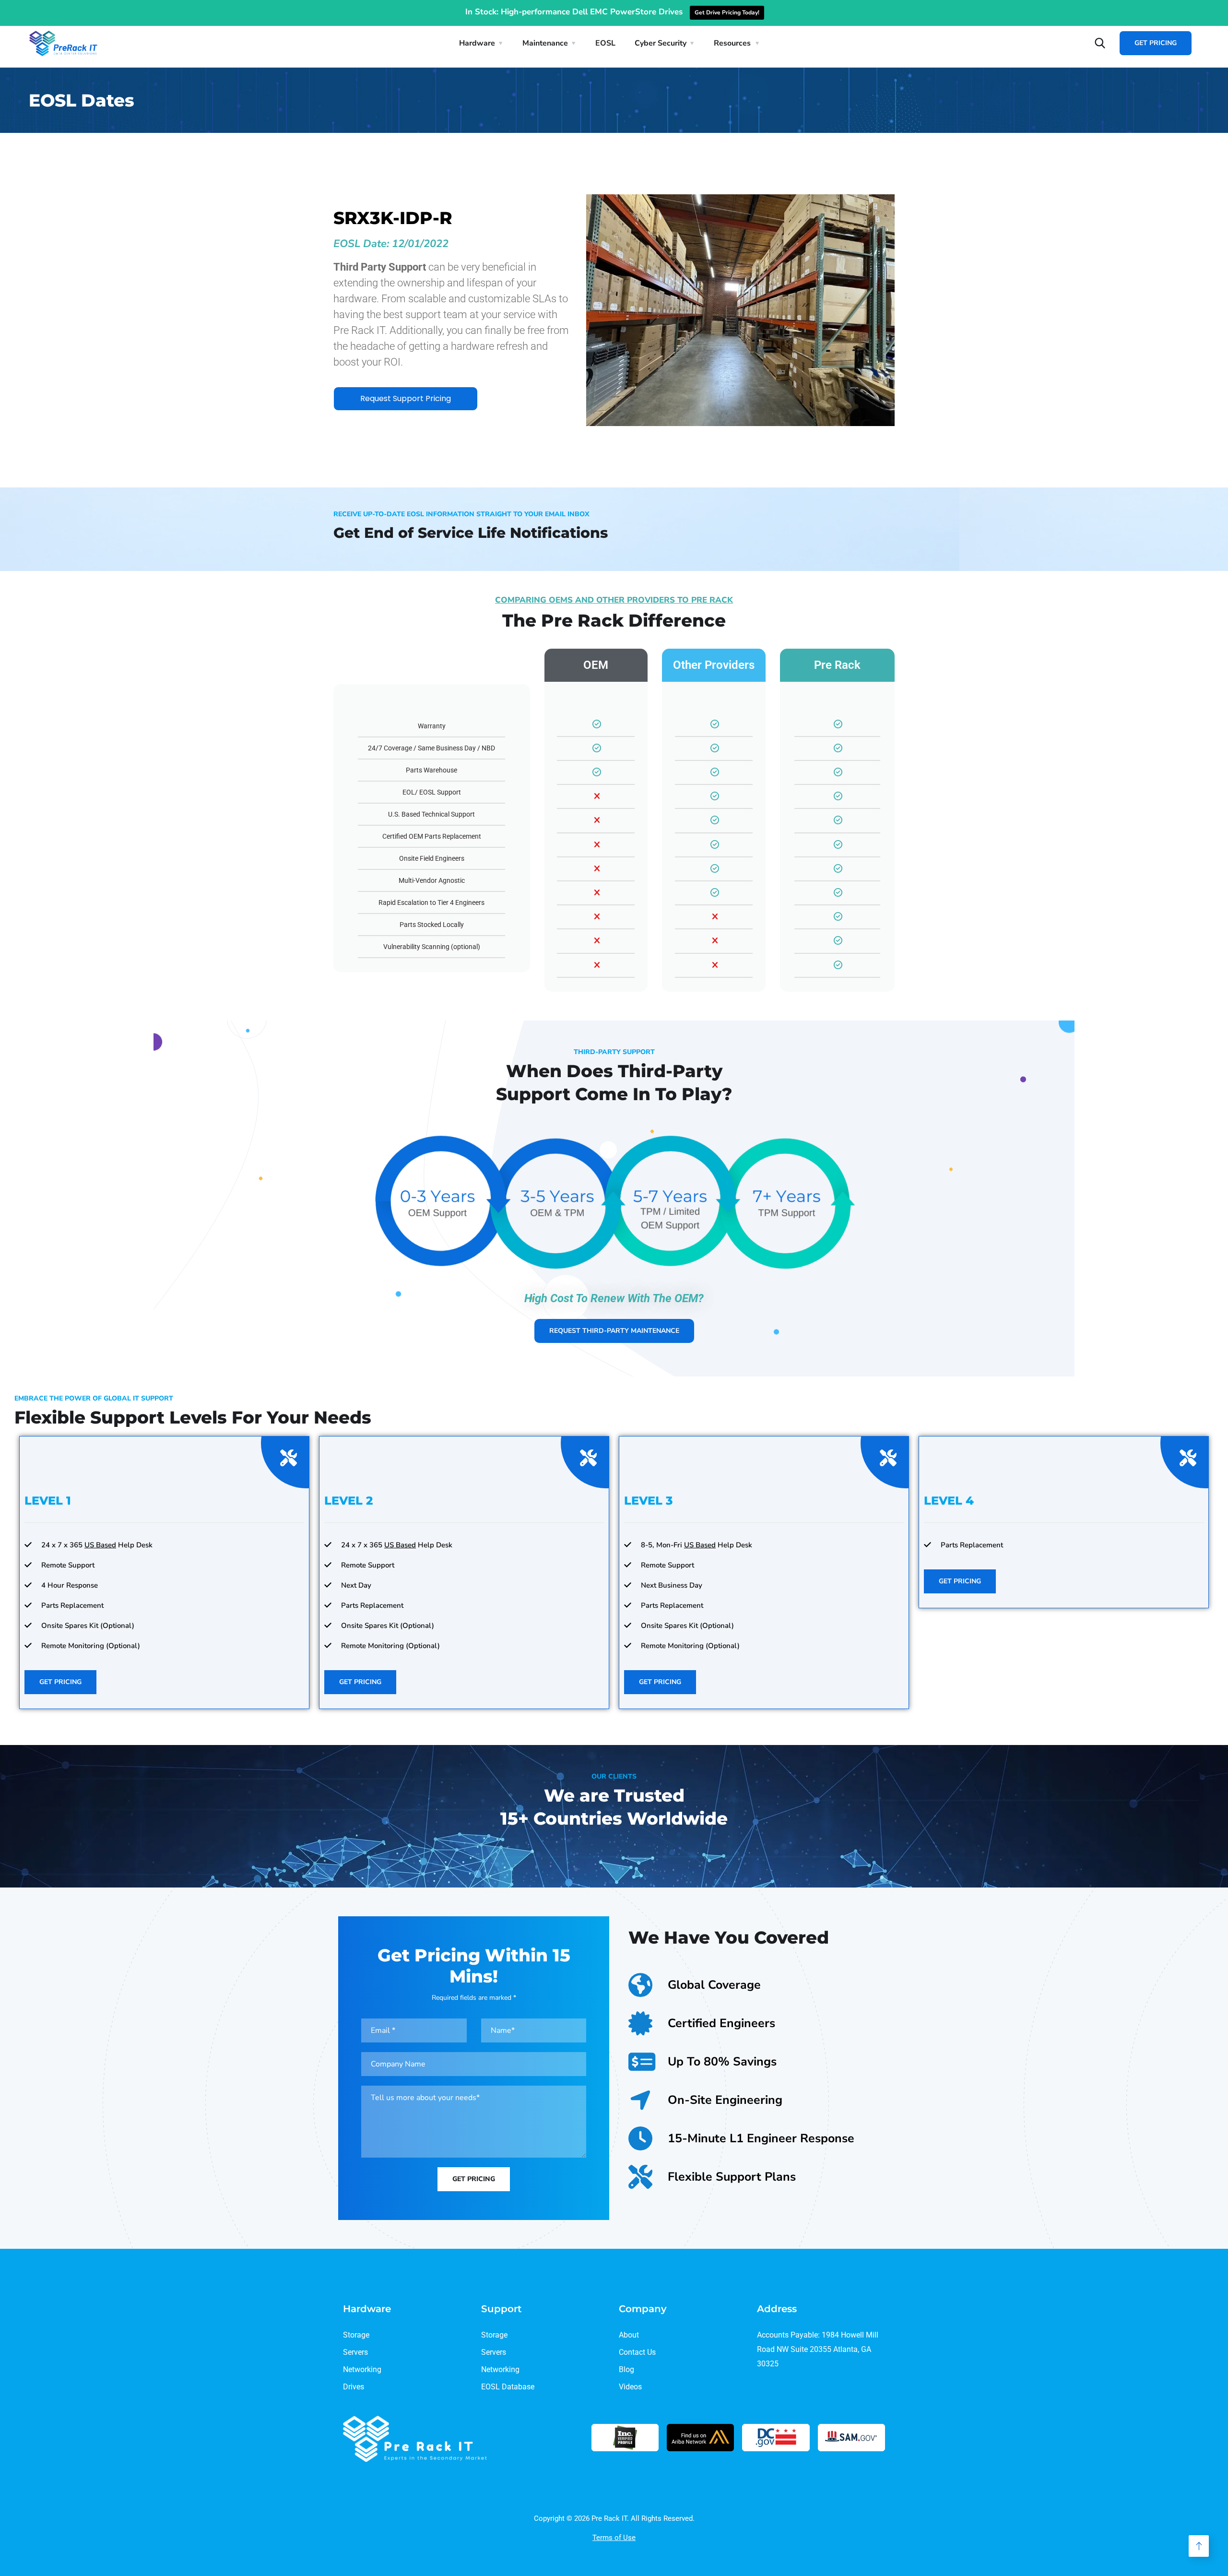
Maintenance (545, 43)
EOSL (605, 43)
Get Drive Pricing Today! (727, 12)
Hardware (477, 43)
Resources (732, 43)
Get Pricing (1156, 43)
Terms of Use (614, 2538)
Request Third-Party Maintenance (614, 1331)
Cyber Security (661, 43)
